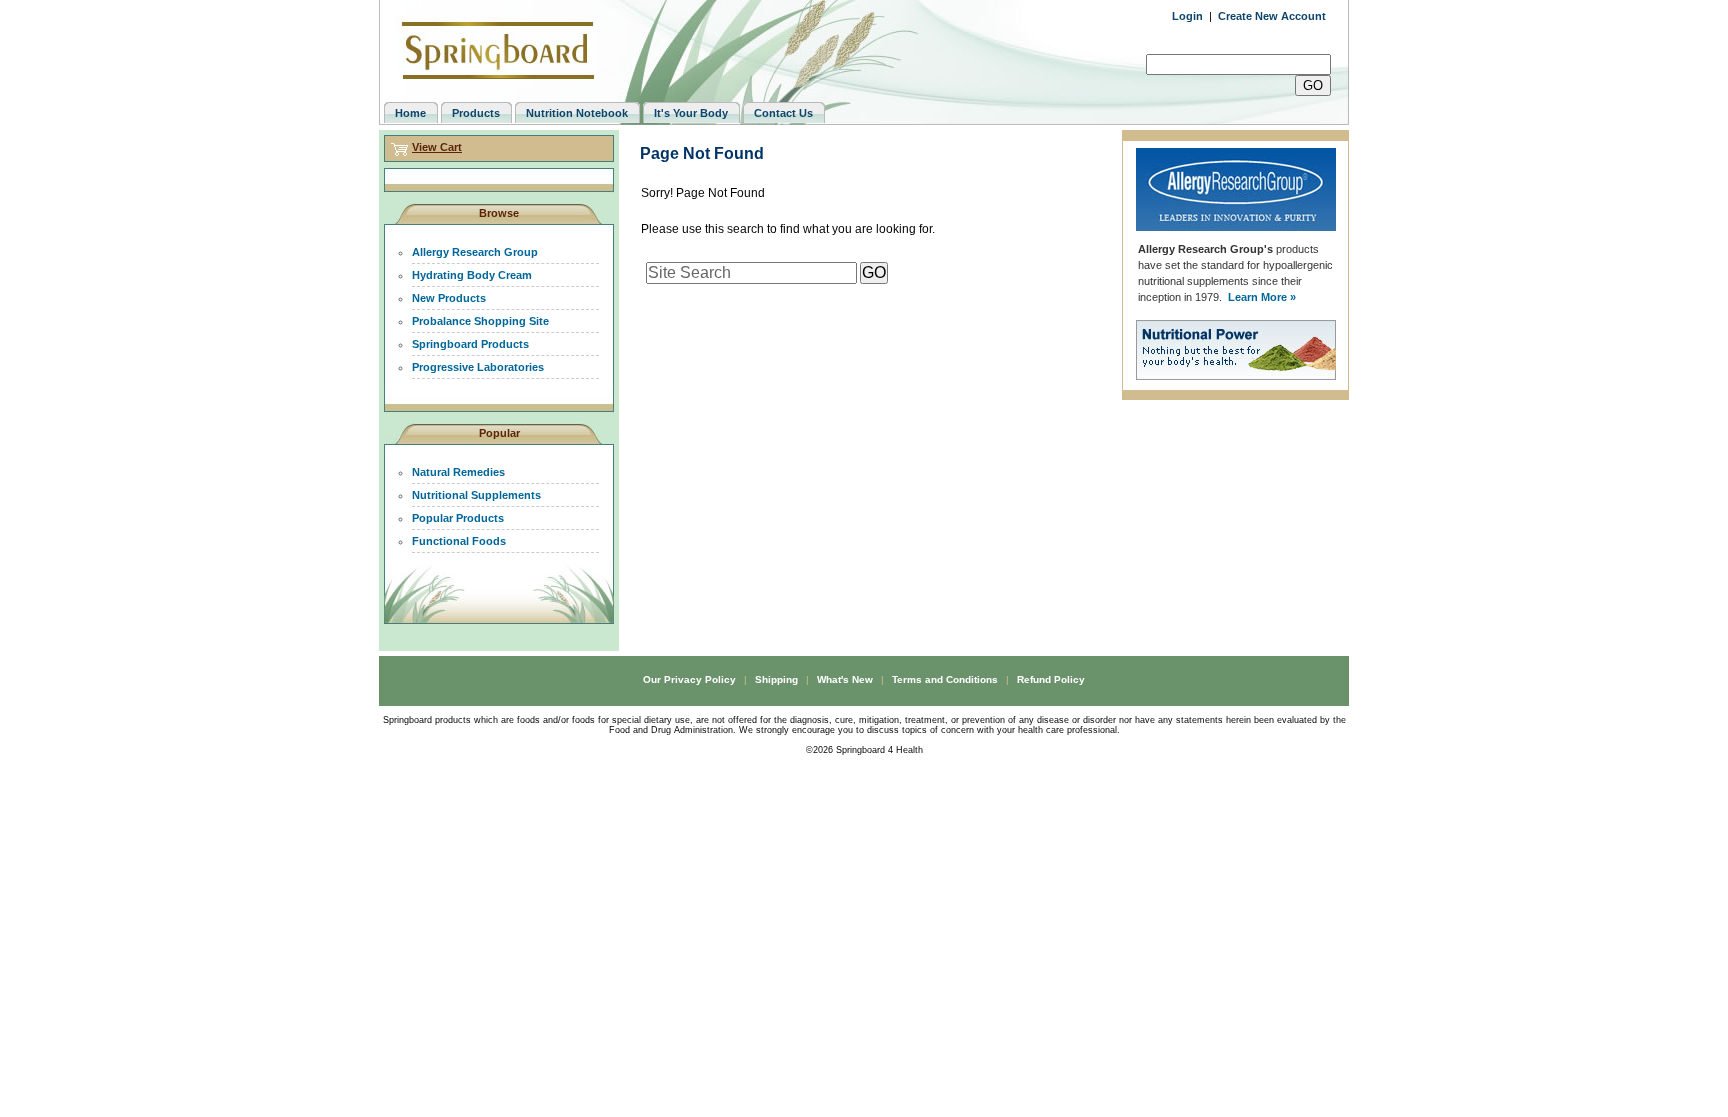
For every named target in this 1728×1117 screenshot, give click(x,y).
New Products (449, 298)
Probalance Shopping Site (480, 321)
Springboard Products (470, 344)
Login (1187, 16)
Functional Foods (459, 541)
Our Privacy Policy (689, 679)
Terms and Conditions (945, 679)
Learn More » (1262, 297)
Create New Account (1272, 16)
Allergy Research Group (475, 252)
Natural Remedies (458, 472)
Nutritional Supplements (476, 495)
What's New (845, 679)
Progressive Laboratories (478, 367)
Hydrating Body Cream (472, 275)
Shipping (776, 679)
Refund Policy (1051, 679)
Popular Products (458, 518)
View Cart (437, 147)
